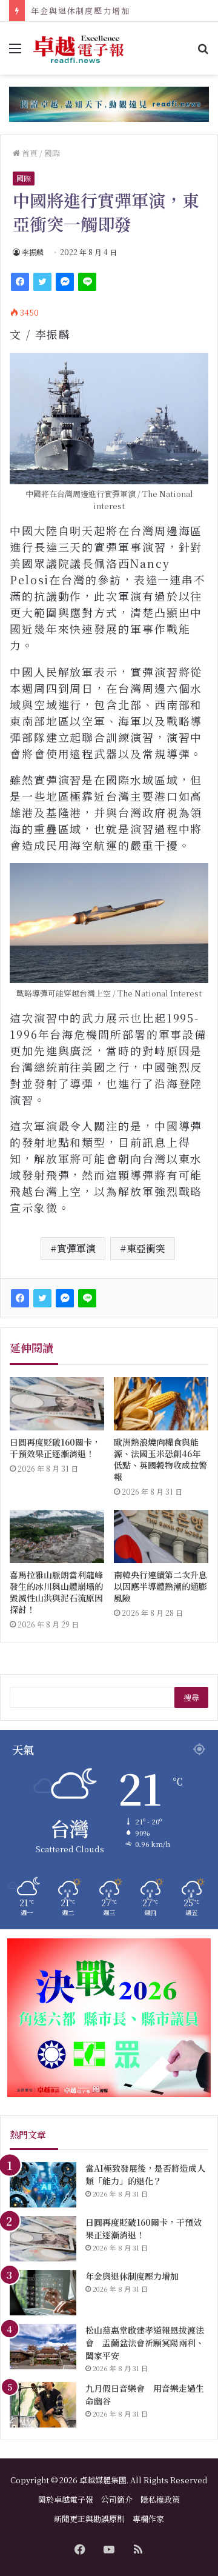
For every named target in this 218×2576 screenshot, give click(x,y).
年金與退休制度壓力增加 (81, 11)
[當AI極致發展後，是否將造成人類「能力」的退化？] (43, 2185)
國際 (52, 153)
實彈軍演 (76, 1248)
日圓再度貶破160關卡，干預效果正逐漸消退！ (55, 1448)
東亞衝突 (146, 1248)
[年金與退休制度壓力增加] (43, 2293)
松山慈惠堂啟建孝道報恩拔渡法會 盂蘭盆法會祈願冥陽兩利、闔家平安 (145, 2343)
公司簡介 (117, 2499)
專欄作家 (148, 2519)
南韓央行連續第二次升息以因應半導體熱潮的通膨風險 (160, 1586)
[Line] (87, 282)
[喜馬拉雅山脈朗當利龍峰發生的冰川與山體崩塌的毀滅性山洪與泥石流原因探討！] (57, 1537)
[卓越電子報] (79, 48)
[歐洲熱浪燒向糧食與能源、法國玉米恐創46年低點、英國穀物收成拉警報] (161, 1404)
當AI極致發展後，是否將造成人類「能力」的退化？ (145, 2174)
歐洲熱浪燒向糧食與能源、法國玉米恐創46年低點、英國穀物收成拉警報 (160, 1459)
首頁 (29, 153)
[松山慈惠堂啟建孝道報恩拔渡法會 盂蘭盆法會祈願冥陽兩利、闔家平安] (43, 2347)
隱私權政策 (160, 2499)
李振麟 (33, 252)
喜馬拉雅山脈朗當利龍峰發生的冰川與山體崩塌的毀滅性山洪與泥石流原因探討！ (56, 1592)
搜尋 (191, 1697)
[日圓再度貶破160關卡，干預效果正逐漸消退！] (57, 1404)
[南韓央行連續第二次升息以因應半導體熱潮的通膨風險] (161, 1537)
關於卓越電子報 (66, 2499)
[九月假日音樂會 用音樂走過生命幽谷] (43, 2405)
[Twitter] (42, 282)
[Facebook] (20, 282)
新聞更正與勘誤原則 (89, 2519)
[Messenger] (65, 282)
